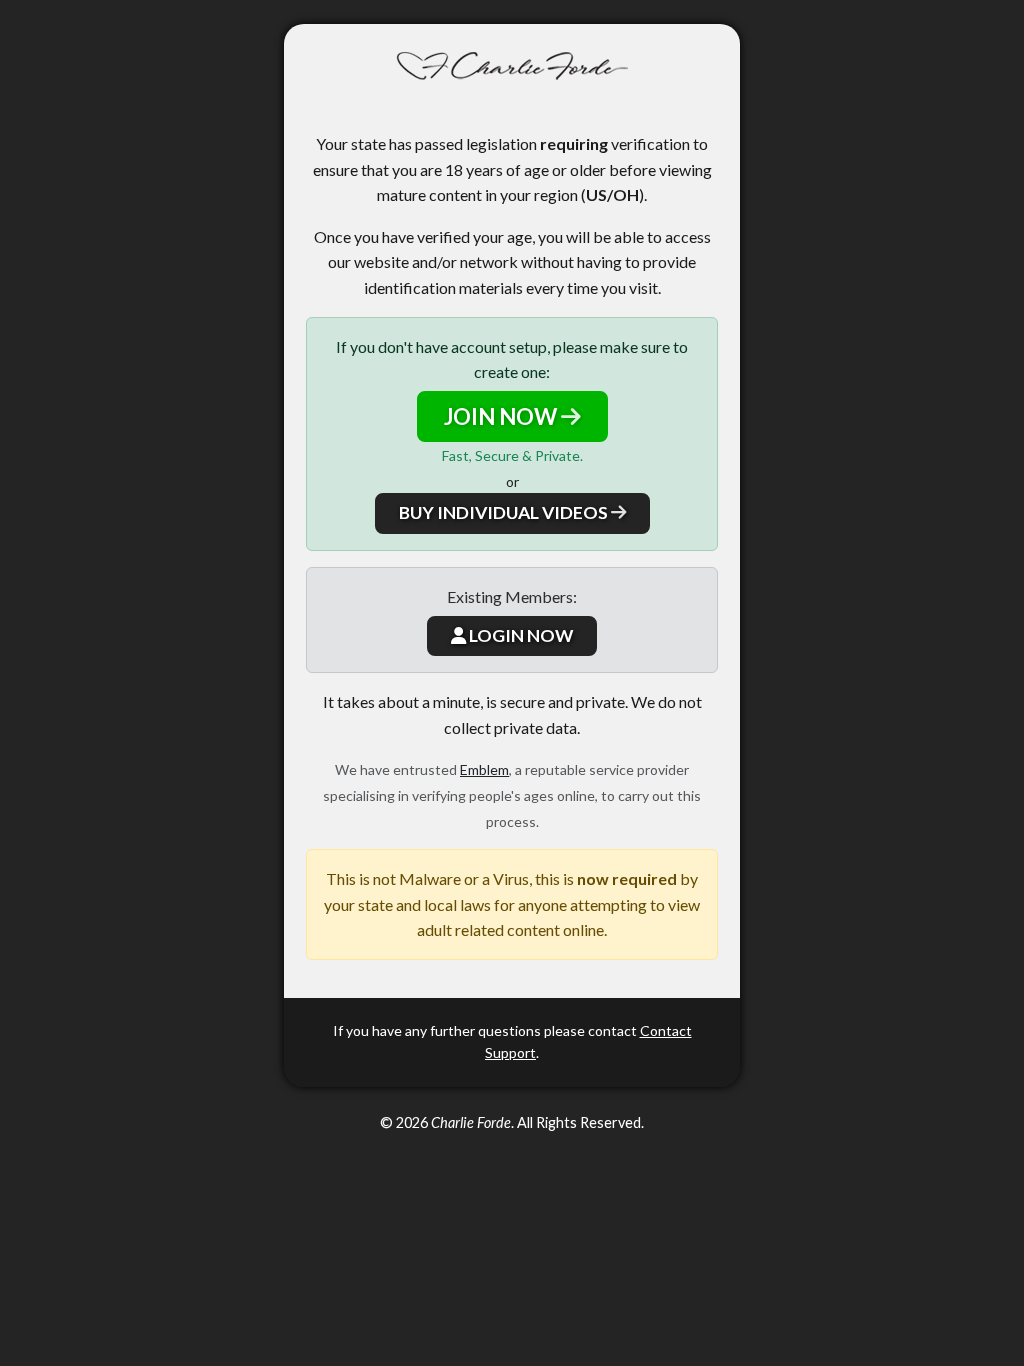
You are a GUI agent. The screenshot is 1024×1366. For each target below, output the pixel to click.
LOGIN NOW (519, 635)
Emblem (484, 769)
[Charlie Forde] (512, 66)
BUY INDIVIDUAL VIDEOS (505, 512)
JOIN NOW (502, 416)
